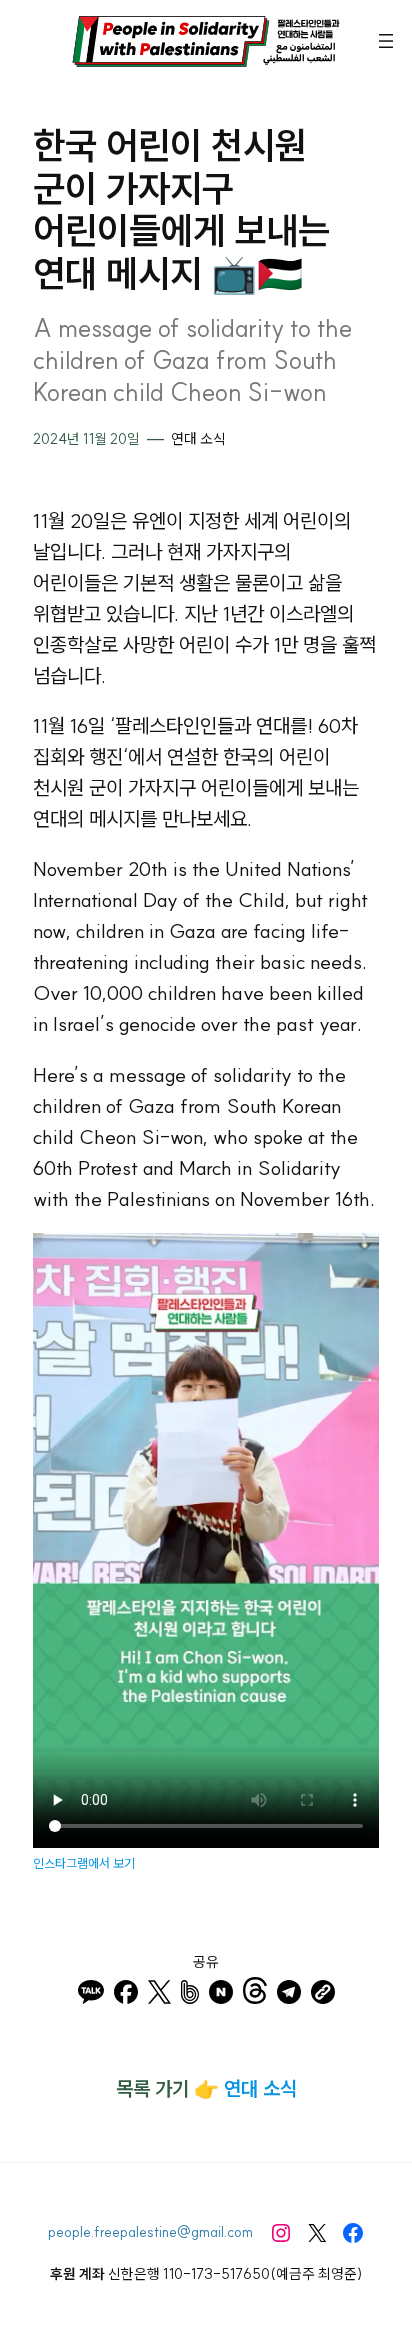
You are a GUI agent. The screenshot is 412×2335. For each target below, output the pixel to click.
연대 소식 (198, 439)
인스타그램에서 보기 (84, 1863)
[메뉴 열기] (386, 41)
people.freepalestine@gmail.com (150, 2232)
